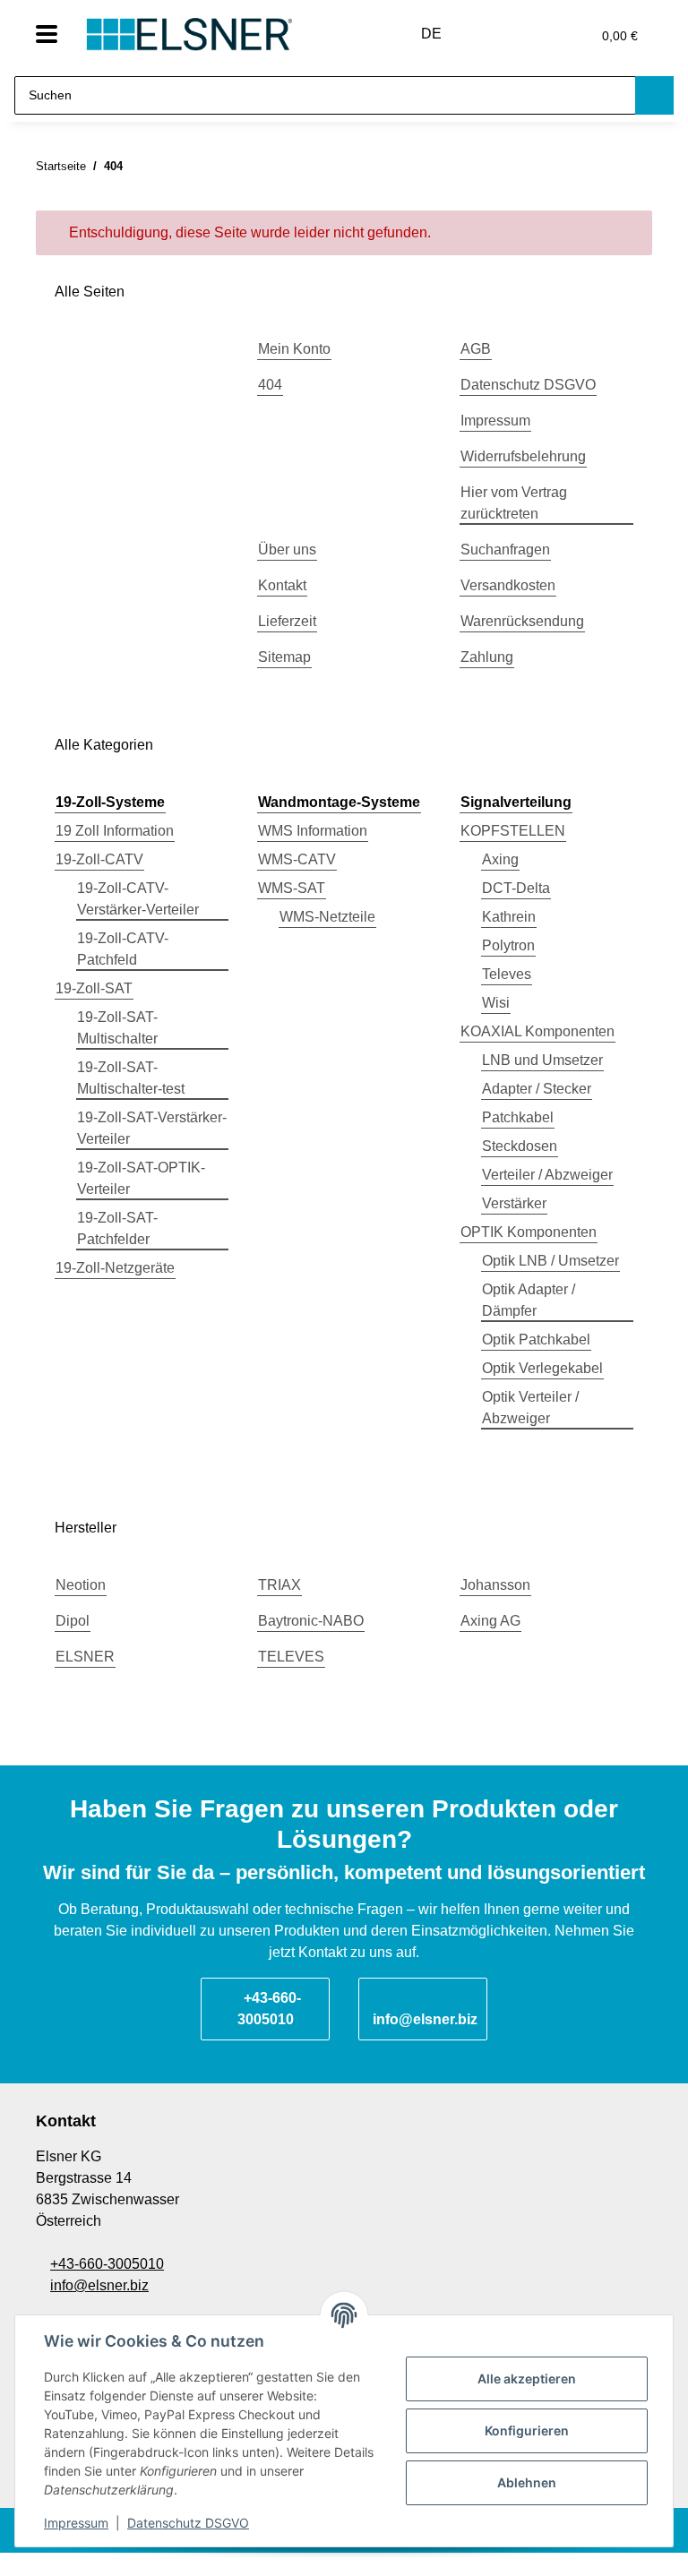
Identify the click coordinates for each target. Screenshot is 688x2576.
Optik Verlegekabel (542, 1368)
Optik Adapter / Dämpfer (529, 1300)
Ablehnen (527, 2482)
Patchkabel (518, 1117)
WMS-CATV (297, 859)
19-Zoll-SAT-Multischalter (117, 1028)
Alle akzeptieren (527, 2379)
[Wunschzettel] (535, 34)
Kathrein (509, 917)
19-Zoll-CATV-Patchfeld (123, 949)
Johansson (495, 1585)
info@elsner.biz (425, 2019)
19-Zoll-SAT (94, 988)
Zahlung (487, 657)
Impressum (495, 421)
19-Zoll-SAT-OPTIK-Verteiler (141, 1178)
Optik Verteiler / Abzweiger (530, 1408)
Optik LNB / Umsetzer (550, 1261)
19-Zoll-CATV (99, 859)
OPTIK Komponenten (529, 1232)
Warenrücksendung (522, 621)
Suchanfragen (505, 550)
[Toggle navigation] (47, 34)
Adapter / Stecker (537, 1089)
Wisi (496, 1003)
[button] (494, 34)
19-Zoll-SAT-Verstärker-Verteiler (152, 1128)
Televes (507, 974)
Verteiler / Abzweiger (547, 1175)
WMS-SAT (292, 888)
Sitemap (284, 657)
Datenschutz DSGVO (528, 385)
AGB (476, 349)
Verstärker (514, 1203)
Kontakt (282, 585)
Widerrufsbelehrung (523, 456)
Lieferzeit (287, 621)
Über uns (287, 550)
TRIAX (279, 1585)
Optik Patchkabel (536, 1340)
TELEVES (291, 1657)
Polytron (508, 945)
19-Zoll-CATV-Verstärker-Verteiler (138, 899)
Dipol (73, 1621)
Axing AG (490, 1621)
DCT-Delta (516, 888)
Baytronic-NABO (311, 1621)
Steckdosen (520, 1146)
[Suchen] (654, 95)
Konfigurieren (527, 2430)
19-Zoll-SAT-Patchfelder (117, 1228)
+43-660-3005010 (107, 2264)
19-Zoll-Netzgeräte (115, 1268)
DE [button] (431, 34)
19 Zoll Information (115, 831)
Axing (500, 859)
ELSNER (85, 1657)
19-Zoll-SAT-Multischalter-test (131, 1078)
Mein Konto (294, 349)
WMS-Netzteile (327, 917)
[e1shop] (189, 34)
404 (270, 385)
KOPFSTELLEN (513, 831)
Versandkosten (508, 585)
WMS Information (313, 831)
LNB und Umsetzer (542, 1060)
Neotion (81, 1585)
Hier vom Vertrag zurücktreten (514, 503)
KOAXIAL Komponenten (537, 1031)
